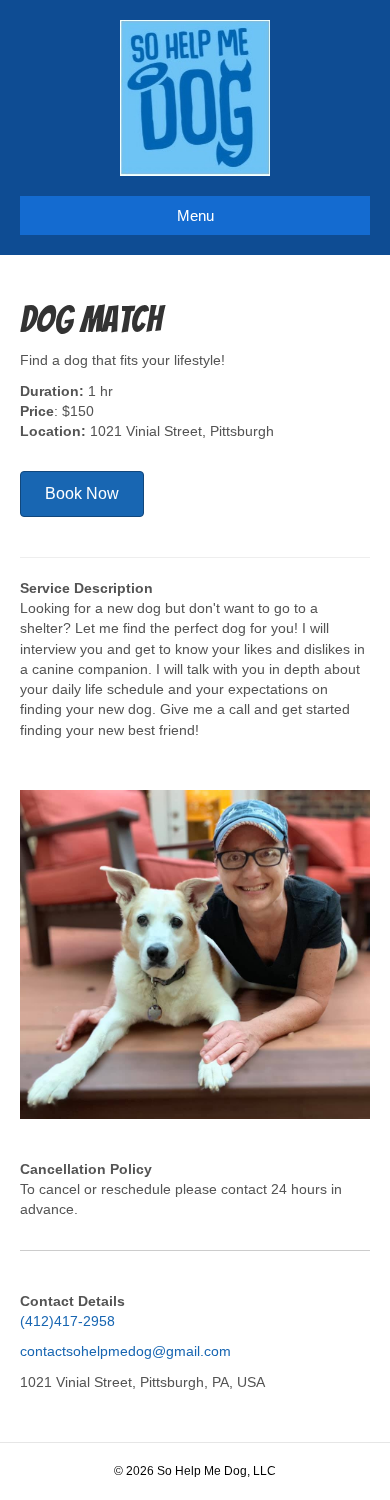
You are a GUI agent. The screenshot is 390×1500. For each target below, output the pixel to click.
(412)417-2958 (67, 1321)
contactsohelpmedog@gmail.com (125, 1351)
